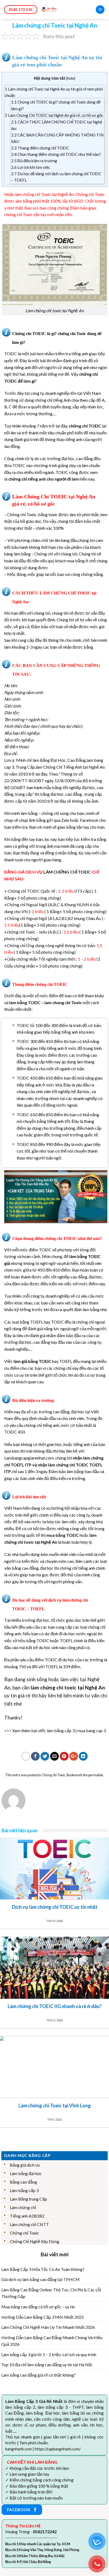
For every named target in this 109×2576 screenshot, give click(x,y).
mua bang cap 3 (92, 1730)
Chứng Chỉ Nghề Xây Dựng (35, 2241)
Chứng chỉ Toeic (53, 1775)
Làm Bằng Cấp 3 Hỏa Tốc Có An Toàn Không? (43, 2269)
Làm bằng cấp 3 (24, 2190)
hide (71, 78)
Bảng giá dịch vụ (25, 2165)
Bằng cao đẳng (23, 2182)
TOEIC (11, 354)
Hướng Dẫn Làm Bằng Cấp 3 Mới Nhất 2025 (43, 2317)
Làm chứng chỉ (23, 2207)
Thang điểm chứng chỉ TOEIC (40, 148)
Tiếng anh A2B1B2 (27, 2216)
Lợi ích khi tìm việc (31, 167)
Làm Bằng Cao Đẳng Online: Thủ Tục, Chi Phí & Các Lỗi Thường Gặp (51, 2293)
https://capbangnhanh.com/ (58, 2449)
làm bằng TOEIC (25, 1002)
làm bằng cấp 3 (61, 1730)
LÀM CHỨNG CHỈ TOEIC (67, 872)
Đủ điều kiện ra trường (34, 161)
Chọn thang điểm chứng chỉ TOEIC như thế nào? (56, 154)
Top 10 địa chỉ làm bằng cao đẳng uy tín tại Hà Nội (47, 2365)
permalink (96, 1775)
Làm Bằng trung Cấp (28, 2199)
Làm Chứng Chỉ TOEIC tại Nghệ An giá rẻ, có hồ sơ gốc (54, 115)
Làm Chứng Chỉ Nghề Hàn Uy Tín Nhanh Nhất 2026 (48, 2327)
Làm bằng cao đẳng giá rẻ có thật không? (38, 2375)
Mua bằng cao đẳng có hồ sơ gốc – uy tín (38, 2307)
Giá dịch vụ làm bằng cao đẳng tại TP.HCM (40, 2279)
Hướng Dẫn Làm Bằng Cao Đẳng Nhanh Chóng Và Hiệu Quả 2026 (52, 2341)
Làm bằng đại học (26, 2173)
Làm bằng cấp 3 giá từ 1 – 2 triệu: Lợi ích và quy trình (49, 2354)
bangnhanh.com (19, 2449)
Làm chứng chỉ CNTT (29, 2224)
